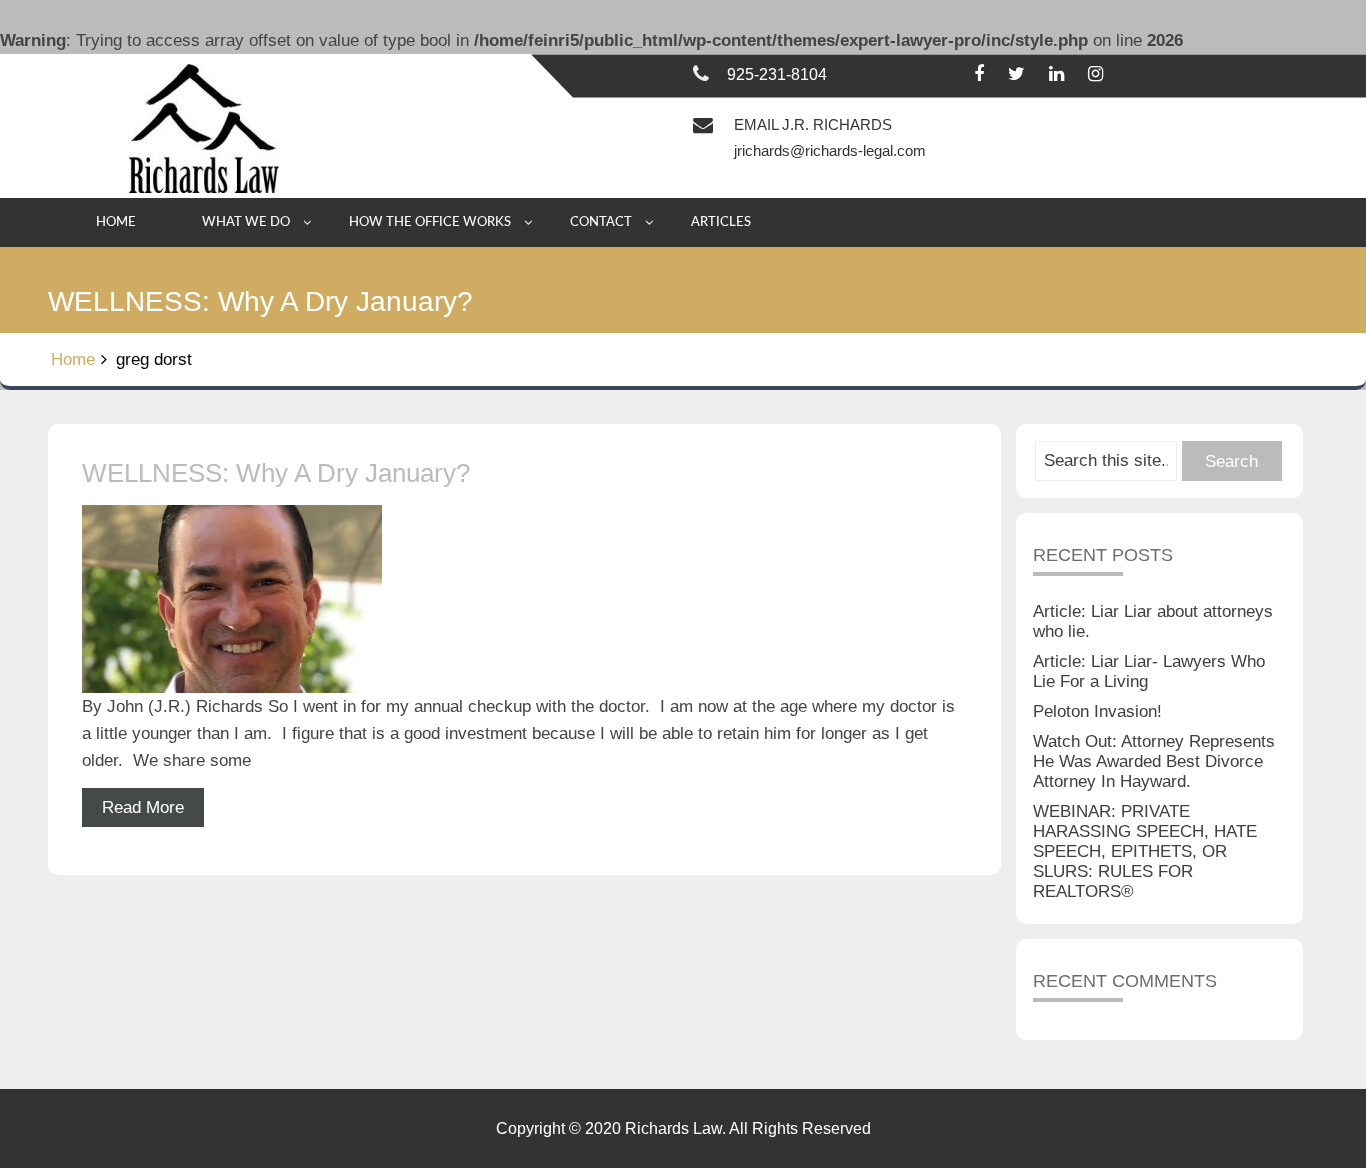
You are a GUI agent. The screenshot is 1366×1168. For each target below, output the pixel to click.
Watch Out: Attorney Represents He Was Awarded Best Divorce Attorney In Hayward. (1154, 761)
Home (116, 222)
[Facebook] (979, 74)
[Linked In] (1056, 74)
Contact (601, 222)
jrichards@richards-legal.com (830, 150)
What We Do (246, 222)
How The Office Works (430, 222)
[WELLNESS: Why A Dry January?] (524, 599)
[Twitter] (1016, 74)
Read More (143, 807)
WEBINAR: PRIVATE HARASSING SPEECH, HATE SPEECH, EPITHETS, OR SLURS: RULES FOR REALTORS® (1145, 851)
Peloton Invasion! (1097, 711)
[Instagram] (1095, 74)
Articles (721, 222)
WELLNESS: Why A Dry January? (276, 473)
